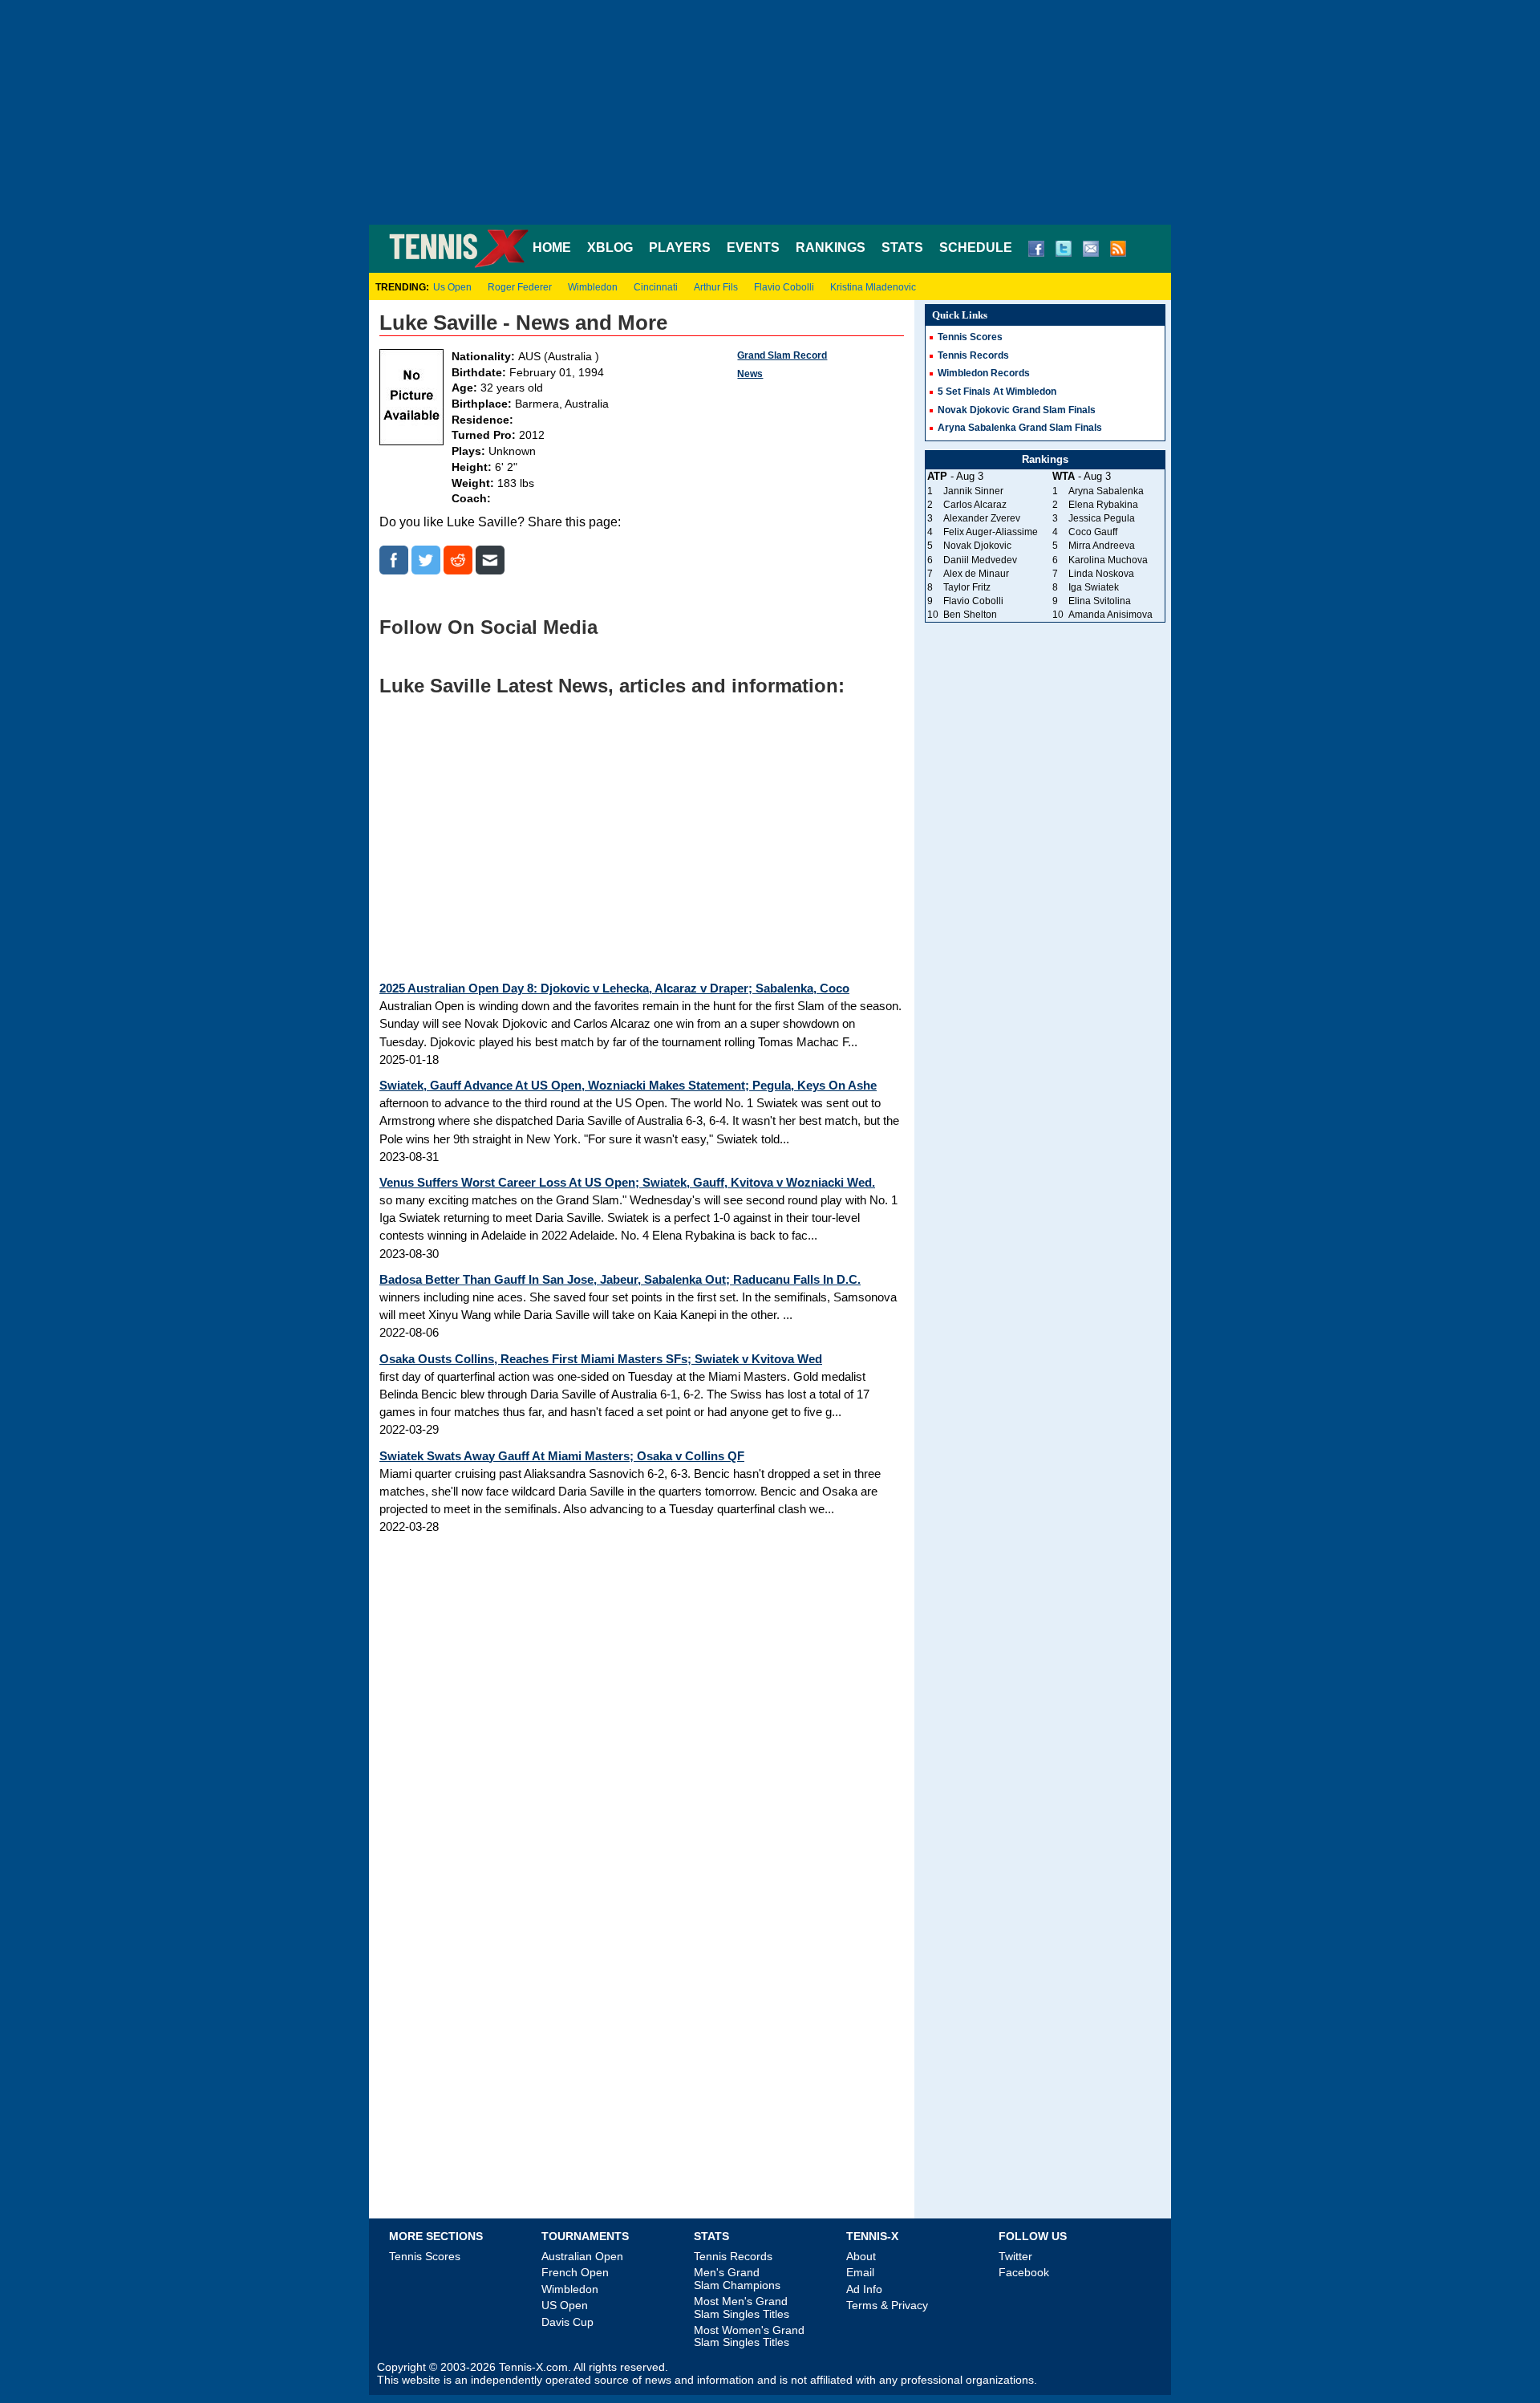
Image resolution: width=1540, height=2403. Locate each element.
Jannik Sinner (973, 491)
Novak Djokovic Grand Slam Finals (1017, 410)
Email (860, 2272)
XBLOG (610, 248)
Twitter (1015, 2256)
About (861, 2256)
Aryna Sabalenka (1106, 491)
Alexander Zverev (982, 518)
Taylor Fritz (967, 587)
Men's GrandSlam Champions (737, 2278)
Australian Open (582, 2256)
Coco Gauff (1093, 532)
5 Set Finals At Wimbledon (997, 392)
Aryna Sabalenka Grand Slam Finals (1020, 428)
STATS (902, 248)
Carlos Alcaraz (975, 505)
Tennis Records (973, 355)
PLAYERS (680, 248)
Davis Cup (567, 2322)
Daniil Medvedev (980, 560)
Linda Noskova (1101, 574)
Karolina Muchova (1108, 560)
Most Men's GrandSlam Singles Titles (742, 2307)
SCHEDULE (976, 248)
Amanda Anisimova (1110, 615)
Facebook (1024, 2272)
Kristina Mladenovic (873, 287)
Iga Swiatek (1094, 587)
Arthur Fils (716, 287)
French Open (575, 2272)
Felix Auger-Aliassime (991, 532)
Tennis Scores (970, 337)
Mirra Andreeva (1102, 546)
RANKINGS (831, 248)
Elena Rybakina (1103, 505)
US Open (565, 2305)
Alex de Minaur (976, 574)
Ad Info (864, 2289)
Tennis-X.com (533, 2367)
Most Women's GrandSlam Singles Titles (749, 2336)
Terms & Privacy (887, 2305)
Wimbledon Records (984, 373)
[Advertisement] (770, 112)
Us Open (452, 287)
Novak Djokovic (977, 546)
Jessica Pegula (1102, 518)
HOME (552, 248)
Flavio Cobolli (784, 287)
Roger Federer (520, 287)
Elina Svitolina (1100, 601)
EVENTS (753, 248)
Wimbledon (593, 287)
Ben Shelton (970, 615)
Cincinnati (656, 287)
